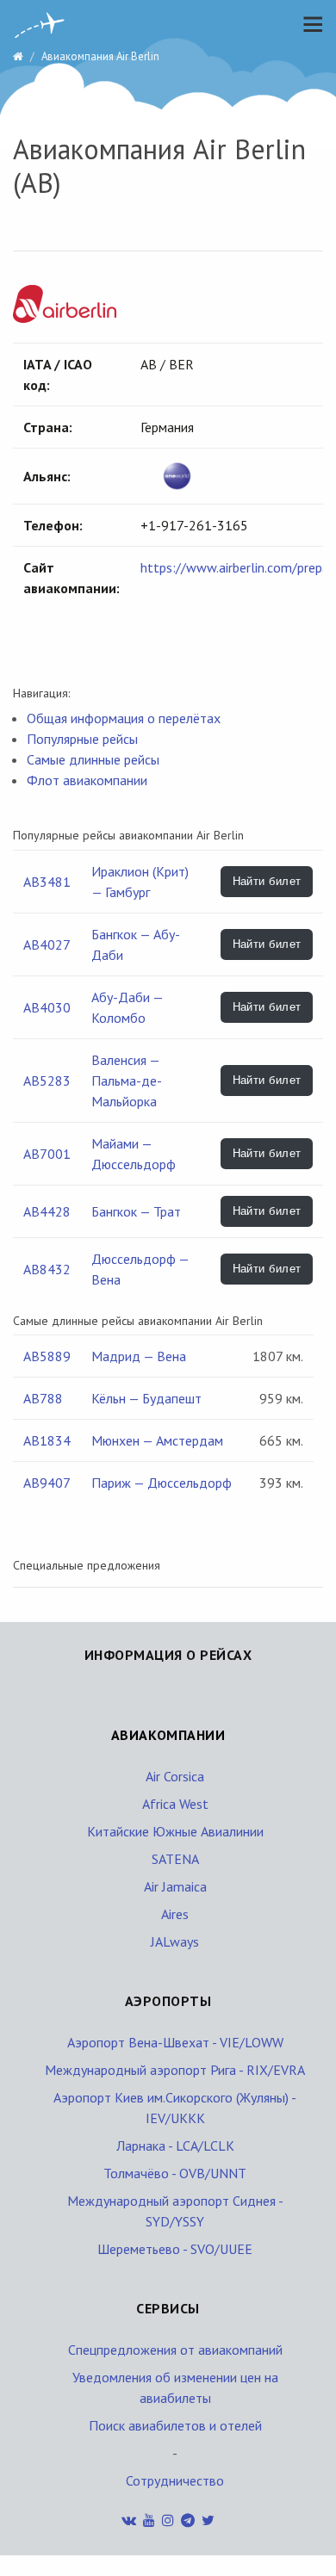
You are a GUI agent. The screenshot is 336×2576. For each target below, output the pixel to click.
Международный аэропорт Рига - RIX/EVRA (175, 2070)
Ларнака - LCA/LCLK (175, 2146)
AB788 (43, 1398)
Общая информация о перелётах (124, 718)
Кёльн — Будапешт (146, 1398)
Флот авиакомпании (87, 780)
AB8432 (47, 1269)
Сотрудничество (175, 2480)
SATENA (175, 1859)
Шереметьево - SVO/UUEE (175, 2249)
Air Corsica (175, 1776)
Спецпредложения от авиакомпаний (175, 2350)
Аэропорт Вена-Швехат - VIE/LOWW (175, 2042)
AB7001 (47, 1154)
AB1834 (47, 1440)
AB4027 (47, 944)
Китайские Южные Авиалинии (175, 1831)
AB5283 (47, 1081)
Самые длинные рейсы (93, 759)
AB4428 (47, 1211)
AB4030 (47, 1007)
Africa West (175, 1804)
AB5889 (47, 1356)
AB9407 (47, 1483)
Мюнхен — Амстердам (157, 1440)
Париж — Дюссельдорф (162, 1483)
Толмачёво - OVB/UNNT (175, 2173)
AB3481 (47, 882)
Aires (175, 1914)
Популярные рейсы (82, 739)
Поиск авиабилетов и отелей (175, 2425)
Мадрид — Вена (139, 1356)
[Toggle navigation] (308, 24)
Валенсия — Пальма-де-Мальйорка (127, 1081)
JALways (175, 1941)
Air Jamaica (175, 1886)
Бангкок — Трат (136, 1211)
